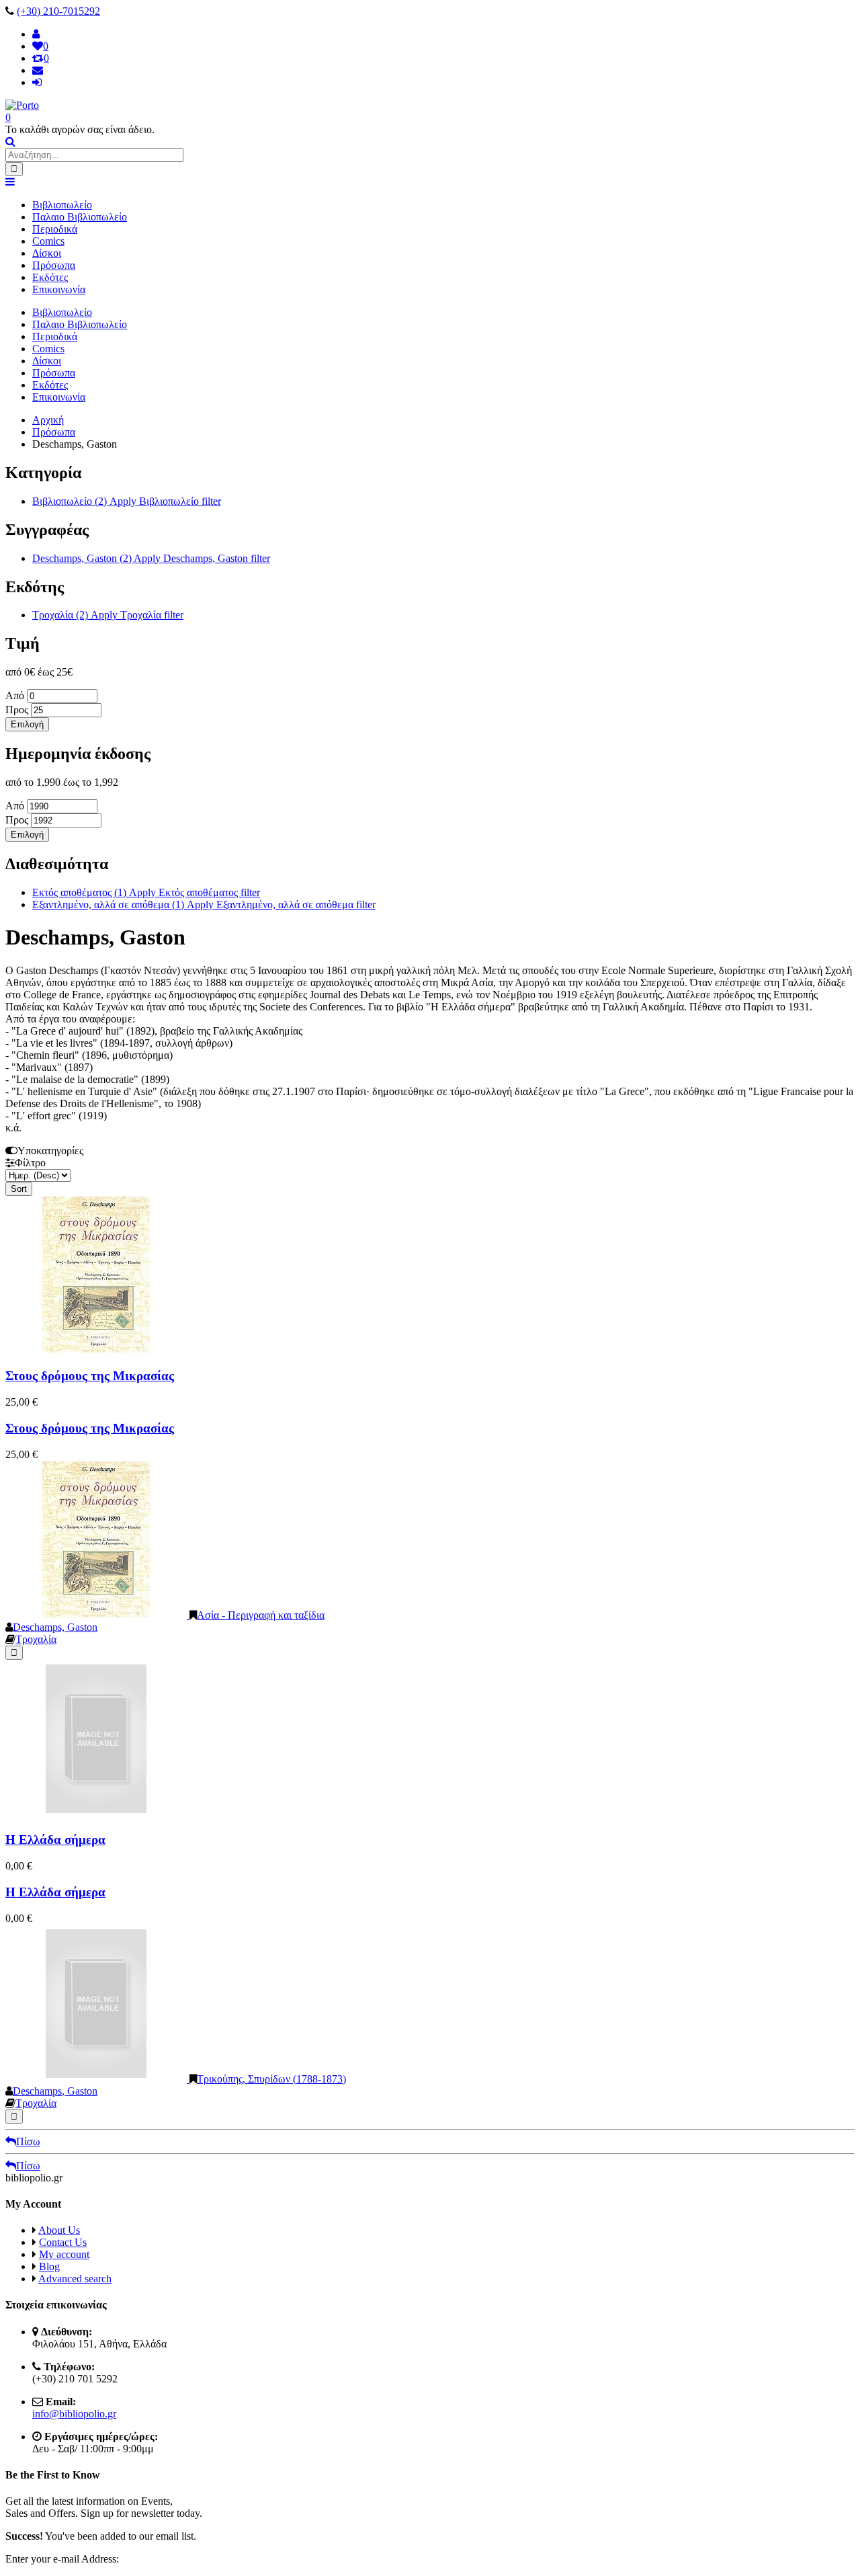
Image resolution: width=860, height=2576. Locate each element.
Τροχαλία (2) (108, 615)
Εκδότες (50, 277)
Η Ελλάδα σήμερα (55, 1840)
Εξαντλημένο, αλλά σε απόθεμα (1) (204, 904)
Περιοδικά (55, 229)
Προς (18, 710)
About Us (59, 2230)
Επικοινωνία (59, 289)
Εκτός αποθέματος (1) (146, 892)
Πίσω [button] (28, 2141)
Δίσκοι (47, 253)
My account (64, 2254)
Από (16, 695)
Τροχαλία (36, 1639)
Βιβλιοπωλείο (62, 205)
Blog (49, 2266)
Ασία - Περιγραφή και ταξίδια (261, 1615)
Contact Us (63, 2242)
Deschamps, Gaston (55, 1627)
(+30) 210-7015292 (58, 11)
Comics (48, 241)
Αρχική (48, 420)
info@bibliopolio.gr (74, 2414)
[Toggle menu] (10, 182)
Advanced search (75, 2279)
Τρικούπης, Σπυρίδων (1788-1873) (271, 2079)
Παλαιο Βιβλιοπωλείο (80, 217)
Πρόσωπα (54, 265)
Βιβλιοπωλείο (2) (127, 501)
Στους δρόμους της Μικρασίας (90, 1376)
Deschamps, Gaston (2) (151, 558)
